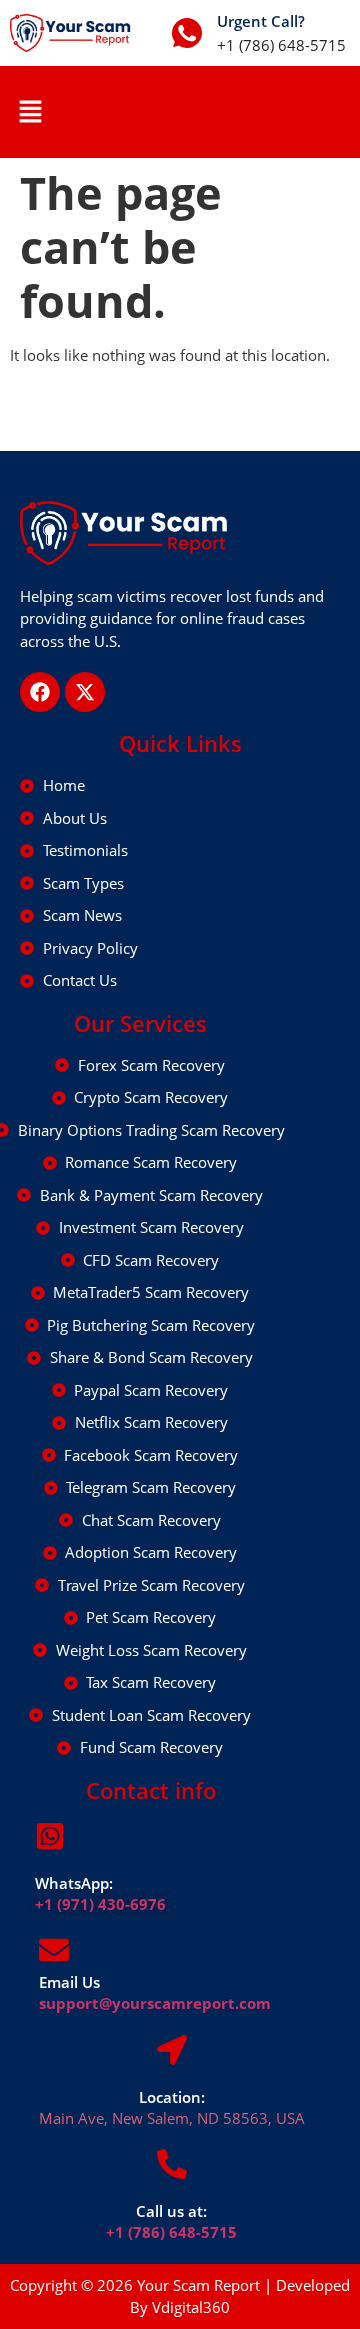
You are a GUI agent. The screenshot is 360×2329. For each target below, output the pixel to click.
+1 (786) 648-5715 (171, 2232)
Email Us (69, 1982)
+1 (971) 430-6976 (100, 1904)
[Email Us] (54, 1950)
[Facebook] (40, 692)
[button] (30, 112)
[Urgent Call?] (187, 33)
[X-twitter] (85, 692)
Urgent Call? (261, 21)
